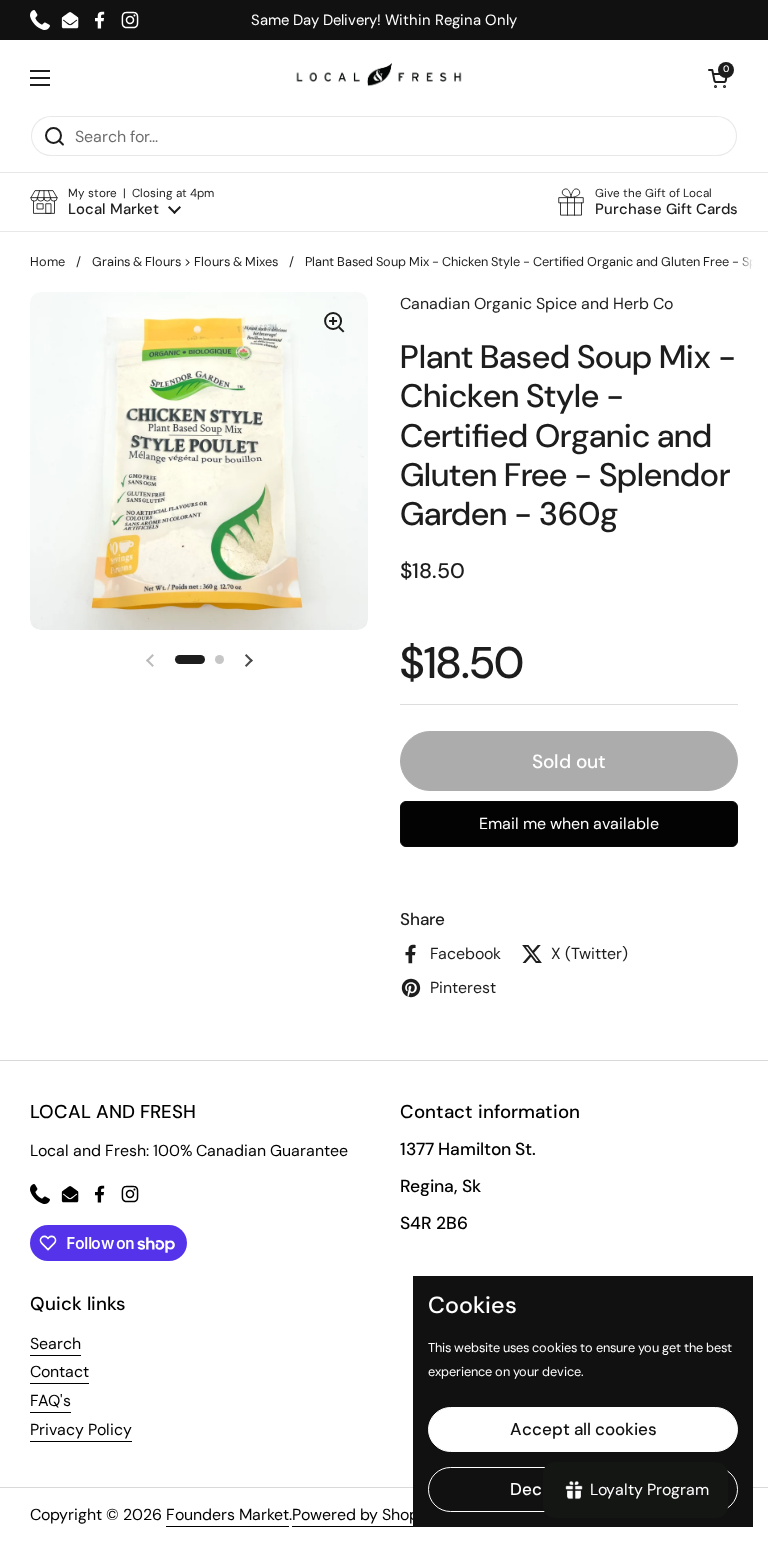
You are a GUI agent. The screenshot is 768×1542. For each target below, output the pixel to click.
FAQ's (50, 1400)
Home (47, 261)
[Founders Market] (379, 77)
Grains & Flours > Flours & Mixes (185, 261)
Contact (59, 1371)
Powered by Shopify (364, 1514)
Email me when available (569, 823)
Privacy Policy (81, 1429)
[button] (122, 202)
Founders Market (227, 1514)
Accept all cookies (583, 1429)
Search (55, 1343)
